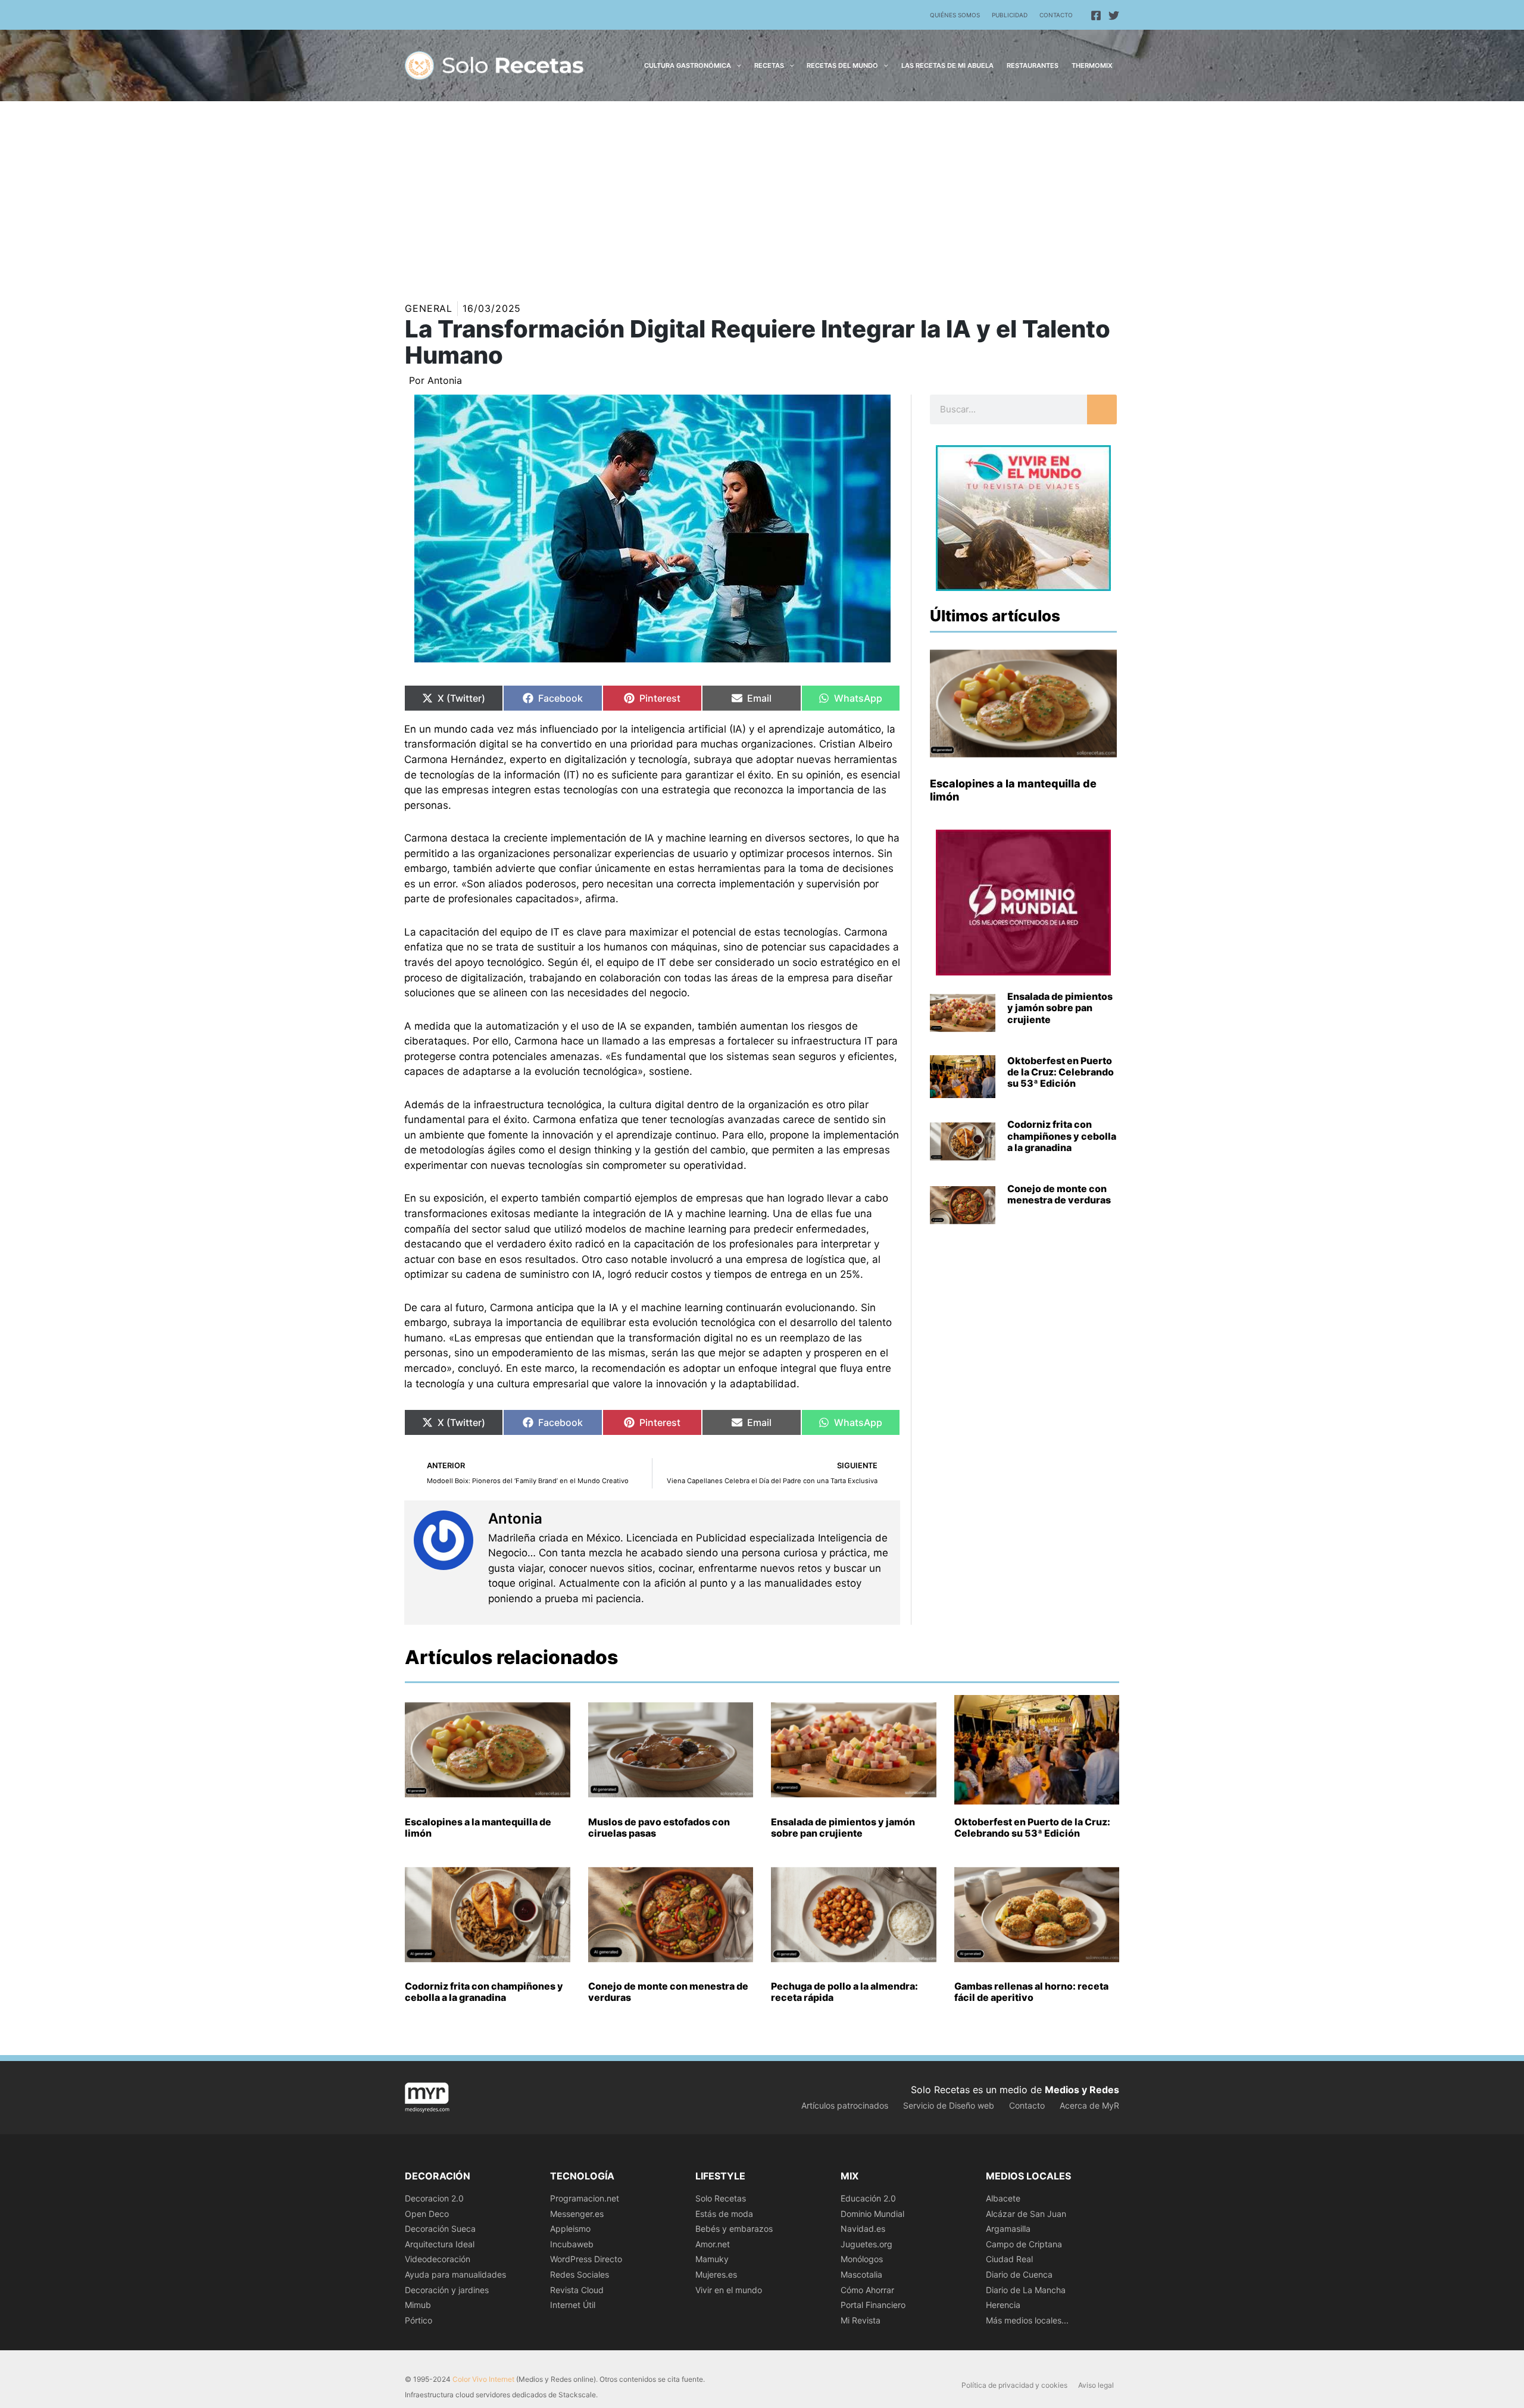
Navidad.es (863, 2229)
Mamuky (712, 2259)
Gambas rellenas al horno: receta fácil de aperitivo (1031, 1992)
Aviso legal (1096, 2385)
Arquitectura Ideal (440, 2244)
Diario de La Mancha (1026, 2290)
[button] (736, 65)
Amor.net (713, 2244)
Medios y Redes (1082, 2090)
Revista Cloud (577, 2290)
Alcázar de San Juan (1026, 2214)
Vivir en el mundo (729, 2290)
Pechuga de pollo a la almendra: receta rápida (844, 1992)
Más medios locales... (1027, 2320)
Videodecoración (438, 2259)
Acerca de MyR (1089, 2105)
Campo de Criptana (1024, 2244)
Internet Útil (573, 2305)
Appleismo (570, 2229)
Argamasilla (1008, 2229)
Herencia (1003, 2305)
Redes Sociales (580, 2274)
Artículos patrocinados (845, 2105)
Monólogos (862, 2259)
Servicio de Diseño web (949, 2105)
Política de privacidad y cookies (1014, 2385)
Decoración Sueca (440, 2229)
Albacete (1003, 2198)
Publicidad (1010, 15)
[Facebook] (1096, 15)
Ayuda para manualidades (455, 2274)
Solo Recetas (721, 2198)
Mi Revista (861, 2320)
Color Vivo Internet (483, 2379)
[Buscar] (1102, 409)
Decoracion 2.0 (434, 2198)
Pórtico (419, 2320)
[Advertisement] (762, 190)
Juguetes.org (866, 2244)
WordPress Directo (586, 2259)
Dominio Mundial (872, 2214)
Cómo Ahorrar (867, 2290)
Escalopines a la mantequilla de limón (478, 1827)
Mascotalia (861, 2274)
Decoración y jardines (447, 2290)
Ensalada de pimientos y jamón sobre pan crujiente (1060, 1008)
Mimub (418, 2305)
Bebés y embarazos (734, 2229)
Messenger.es (577, 2214)
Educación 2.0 (868, 2198)
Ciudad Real (1009, 2259)
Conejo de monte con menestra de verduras (1059, 1194)
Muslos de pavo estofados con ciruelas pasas (659, 1827)
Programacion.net (585, 2198)
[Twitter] (1114, 15)
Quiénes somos (955, 15)
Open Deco (427, 2214)
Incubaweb (572, 2244)
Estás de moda (724, 2214)
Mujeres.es (716, 2274)
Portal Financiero (873, 2305)
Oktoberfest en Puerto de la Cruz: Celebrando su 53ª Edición (1061, 1072)
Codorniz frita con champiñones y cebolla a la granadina (1062, 1136)
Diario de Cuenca (1019, 2274)
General (429, 308)
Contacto (1056, 15)
